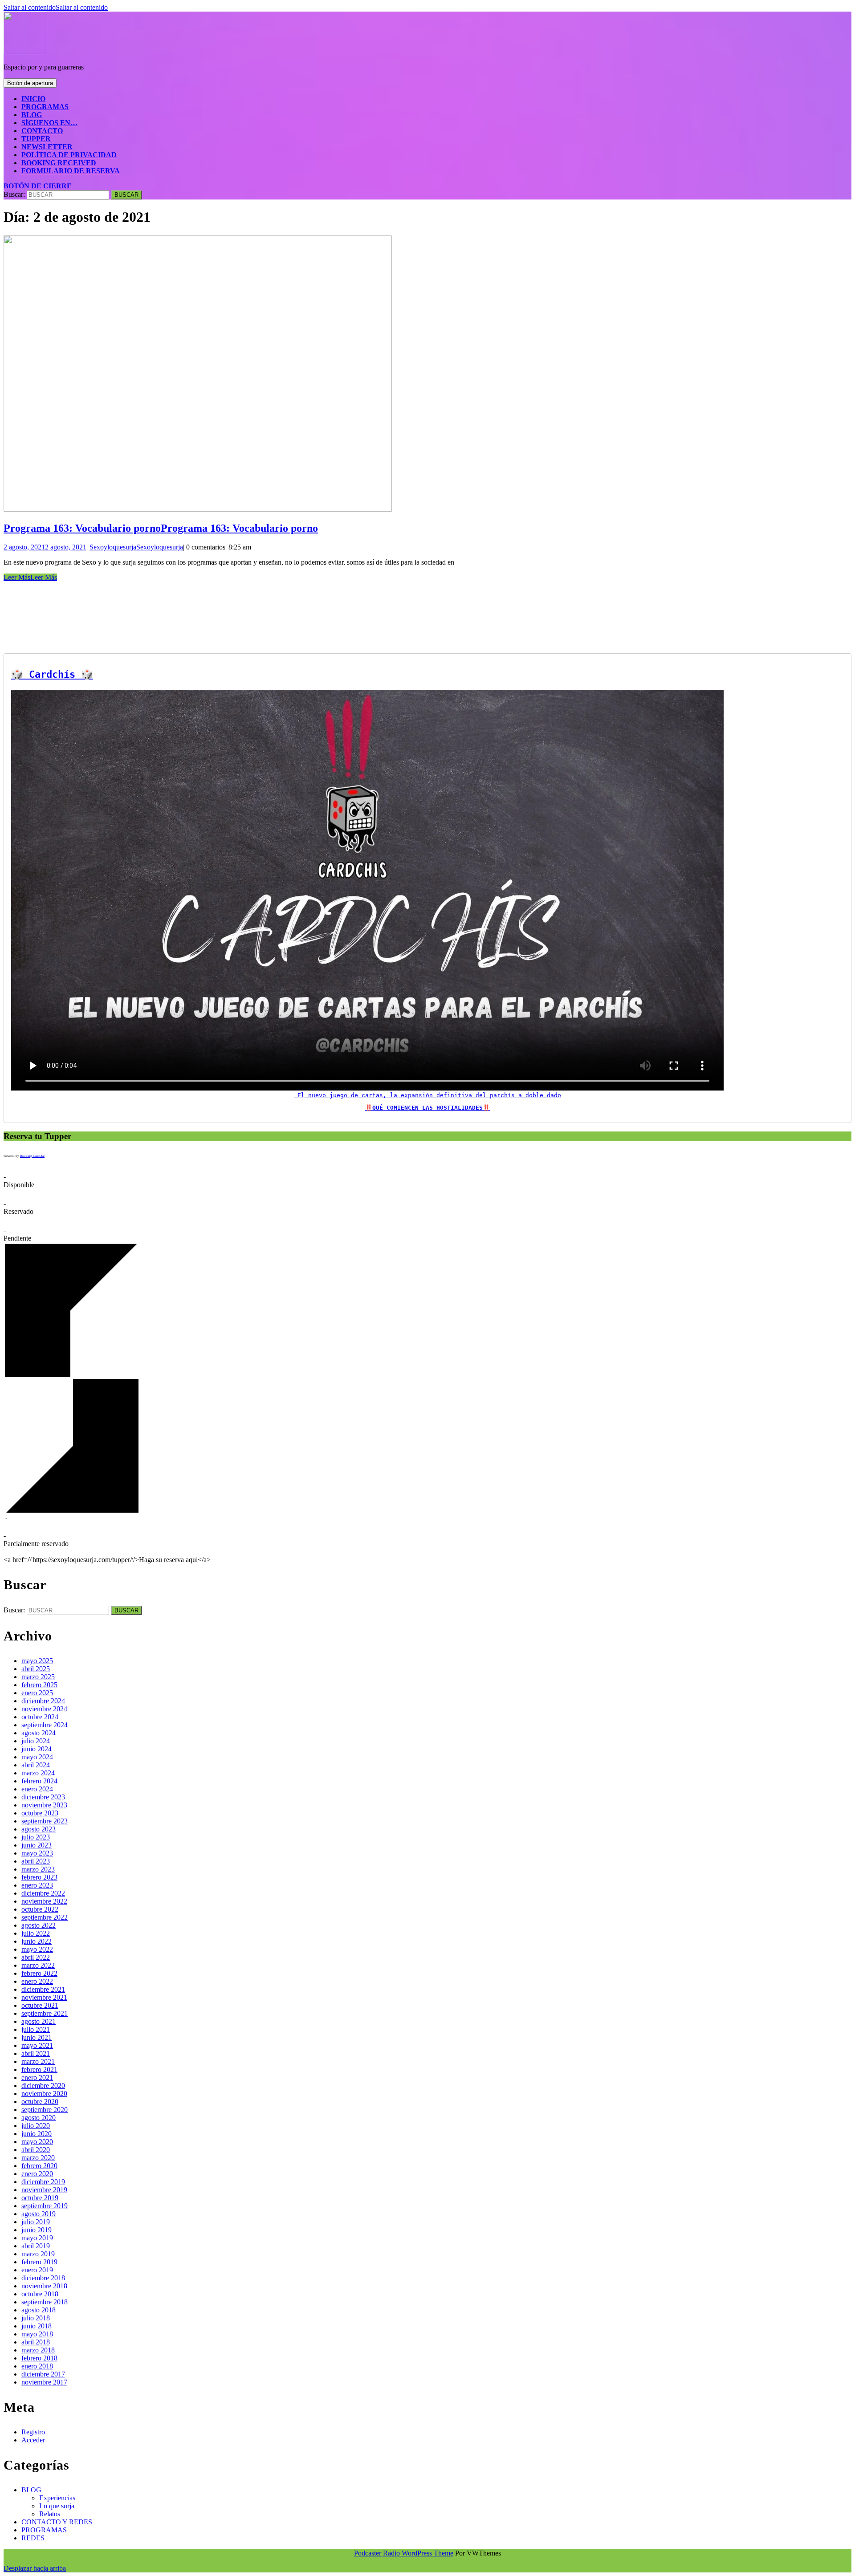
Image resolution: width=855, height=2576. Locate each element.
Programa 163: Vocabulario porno (161, 528)
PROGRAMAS (45, 107)
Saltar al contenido (56, 7)
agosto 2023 (39, 1829)
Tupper (36, 139)
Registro (33, 2432)
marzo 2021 (38, 2061)
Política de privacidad (69, 155)
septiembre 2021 (45, 2013)
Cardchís (52, 674)
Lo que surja (57, 2506)
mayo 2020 (37, 2142)
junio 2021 (37, 2037)
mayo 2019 (37, 2238)
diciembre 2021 (43, 1989)
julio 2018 (36, 2318)
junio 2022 (37, 1941)
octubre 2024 (40, 1717)
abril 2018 (36, 2342)
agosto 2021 (39, 2021)
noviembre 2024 (44, 1709)
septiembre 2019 (45, 2206)
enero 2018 (37, 2366)
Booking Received (59, 163)
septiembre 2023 (45, 1821)
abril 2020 (36, 2150)
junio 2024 (37, 1749)
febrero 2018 (39, 2358)
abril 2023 (36, 1861)
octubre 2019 (40, 2198)
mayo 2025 (37, 1661)
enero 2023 (37, 1885)
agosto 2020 (39, 2118)
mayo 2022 (37, 1949)
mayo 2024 (37, 1757)
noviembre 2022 (44, 1901)
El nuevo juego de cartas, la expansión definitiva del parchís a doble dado (427, 1095)
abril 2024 (36, 1765)
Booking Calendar (32, 1156)
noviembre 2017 (44, 2382)
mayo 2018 (37, 2334)
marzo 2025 (38, 1677)
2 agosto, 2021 (45, 547)
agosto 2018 (39, 2310)
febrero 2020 (39, 2166)
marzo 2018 (38, 2350)
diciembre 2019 (43, 2182)
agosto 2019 (39, 2214)
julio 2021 (36, 2029)
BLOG (32, 115)
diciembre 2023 (43, 1797)
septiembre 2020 (45, 2110)
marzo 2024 (38, 1773)
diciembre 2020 (43, 2086)
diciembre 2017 (43, 2374)
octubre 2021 (40, 2005)
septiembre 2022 (45, 1917)
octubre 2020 (40, 2102)
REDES (33, 2538)
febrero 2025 (39, 1685)
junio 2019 (37, 2230)
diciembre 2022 (43, 1893)
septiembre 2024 (45, 1725)
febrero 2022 (39, 1973)
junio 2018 (37, 2326)
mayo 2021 (37, 2045)
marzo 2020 (38, 2158)
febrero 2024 (39, 1781)
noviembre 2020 (44, 2094)
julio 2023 (36, 1837)
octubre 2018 (40, 2294)
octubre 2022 (40, 1909)
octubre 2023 (40, 1813)
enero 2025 (37, 1693)
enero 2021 (37, 2077)
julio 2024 (36, 1741)
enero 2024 (37, 1789)
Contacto (42, 131)
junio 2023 (37, 1845)
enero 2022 (37, 1981)
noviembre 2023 (44, 1805)
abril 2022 (36, 1957)
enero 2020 (37, 2174)
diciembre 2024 (43, 1701)
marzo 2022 (38, 1965)
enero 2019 (37, 2270)
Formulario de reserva (71, 171)
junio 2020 (37, 2134)
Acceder (33, 2440)
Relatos (50, 2514)
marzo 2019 (38, 2254)
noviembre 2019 (44, 2190)
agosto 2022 (39, 1925)
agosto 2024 (39, 1733)
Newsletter (47, 147)
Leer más (30, 577)
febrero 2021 (39, 2069)
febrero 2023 (39, 1877)
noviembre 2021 (44, 1997)
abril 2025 (36, 1669)
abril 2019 (36, 2246)
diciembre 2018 (43, 2278)
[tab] (30, 83)
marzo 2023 (38, 1869)
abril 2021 (36, 2053)
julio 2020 (36, 2126)
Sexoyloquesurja (136, 547)
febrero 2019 (39, 2262)
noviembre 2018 (44, 2286)
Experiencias (57, 2498)
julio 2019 (36, 2222)
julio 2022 (36, 1933)
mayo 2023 (37, 1853)
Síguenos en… (49, 123)
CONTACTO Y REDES (57, 2522)
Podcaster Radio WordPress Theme (404, 2553)
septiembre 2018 (45, 2302)
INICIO (33, 99)
